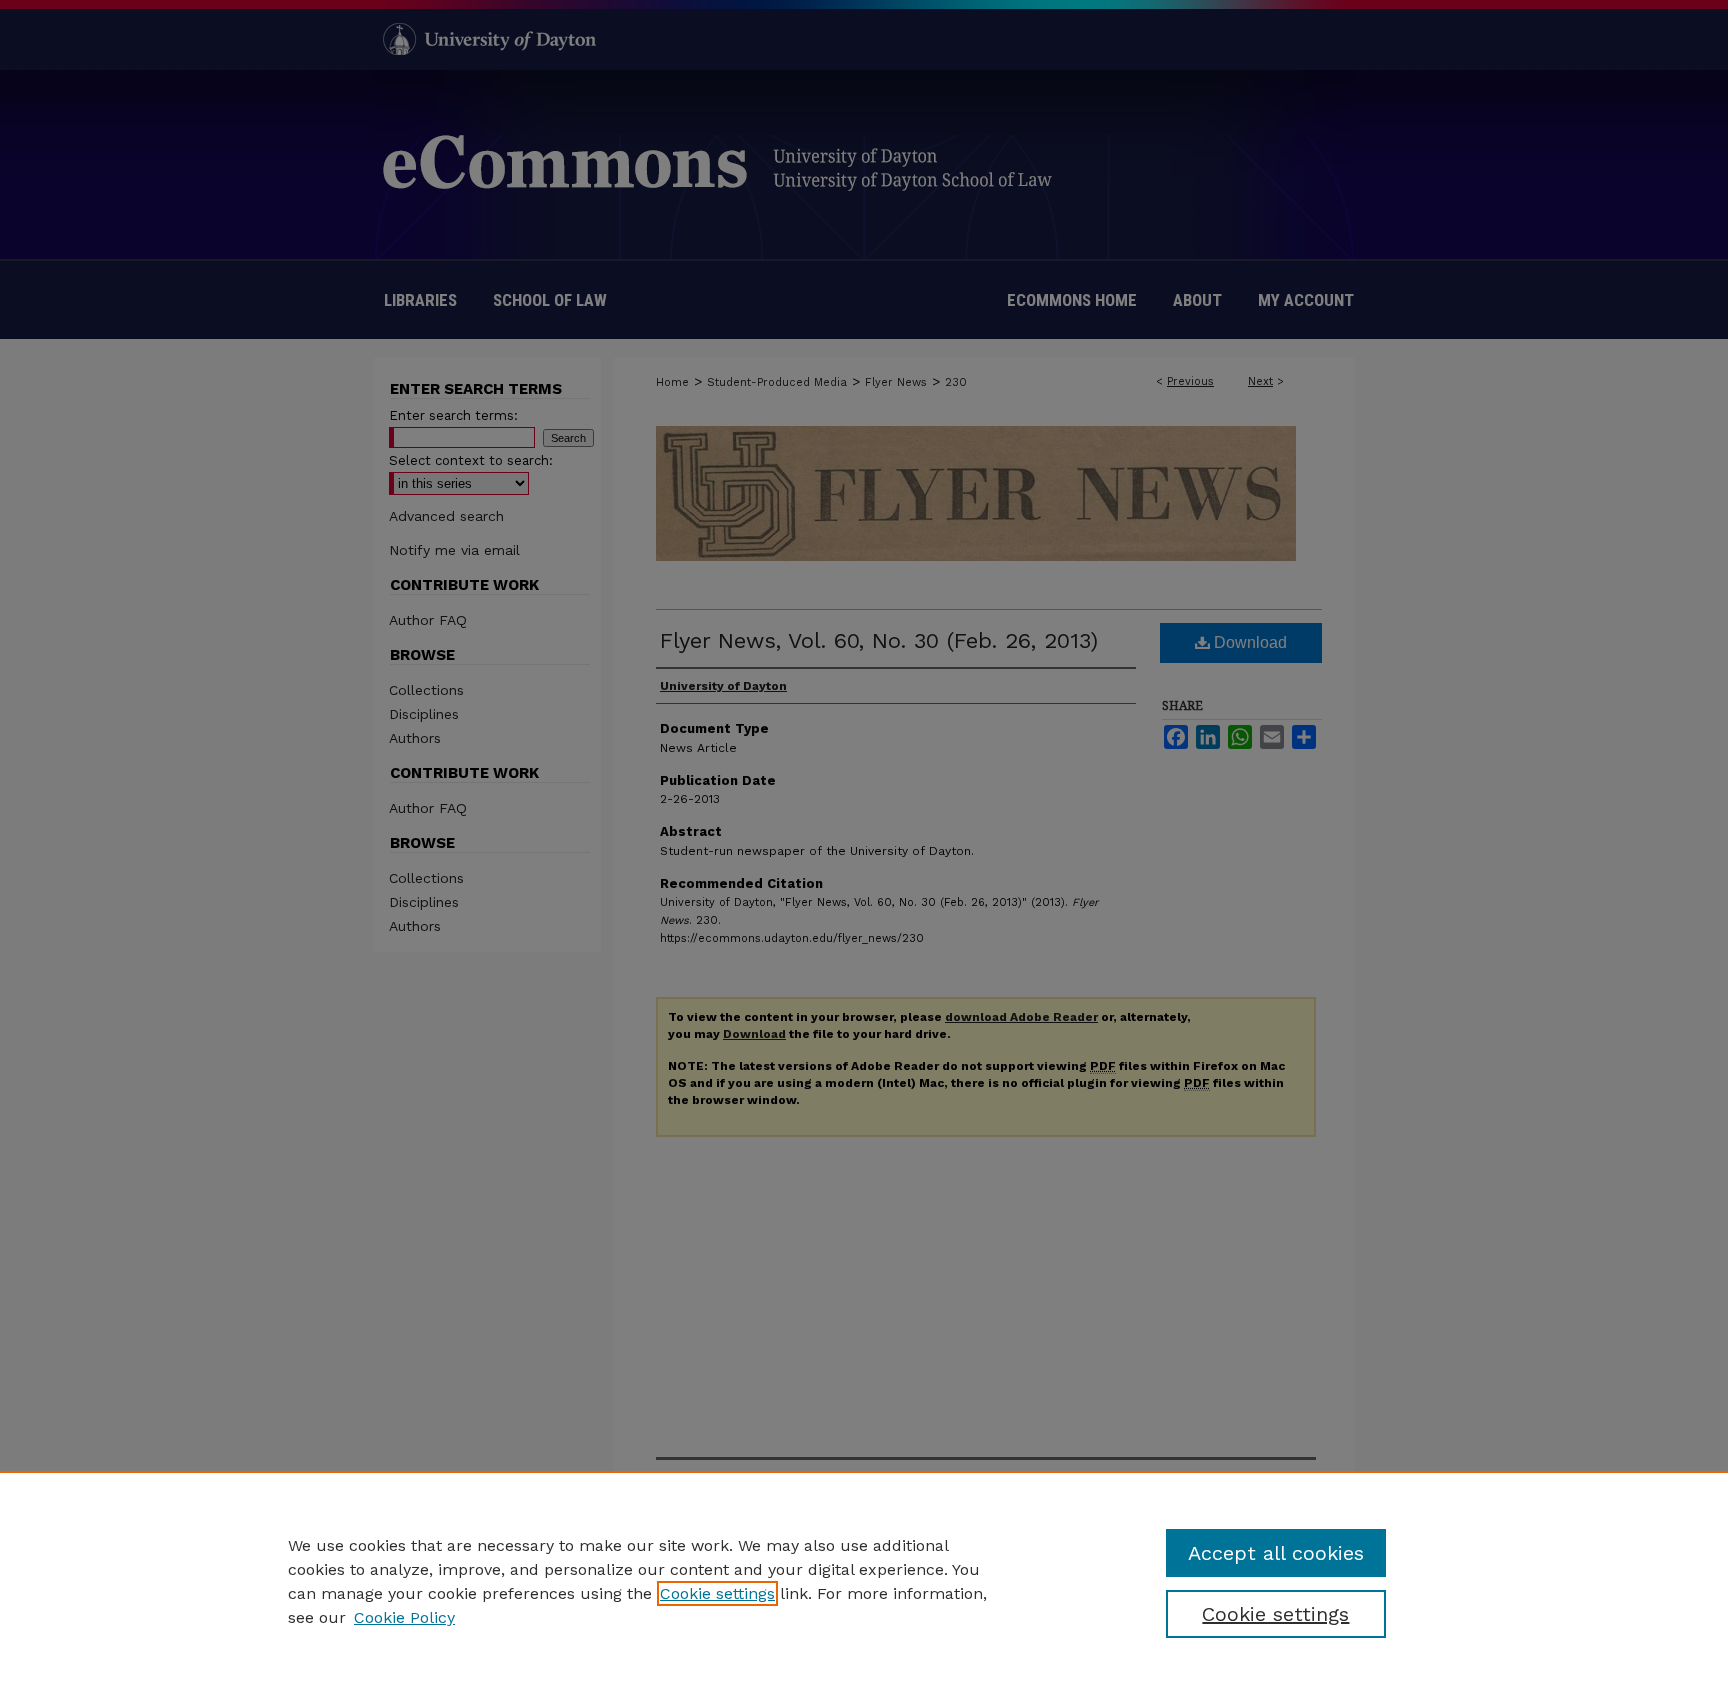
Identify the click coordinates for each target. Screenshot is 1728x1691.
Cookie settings (717, 1593)
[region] (864, 1581)
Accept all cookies (1276, 1553)
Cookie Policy (404, 1617)
